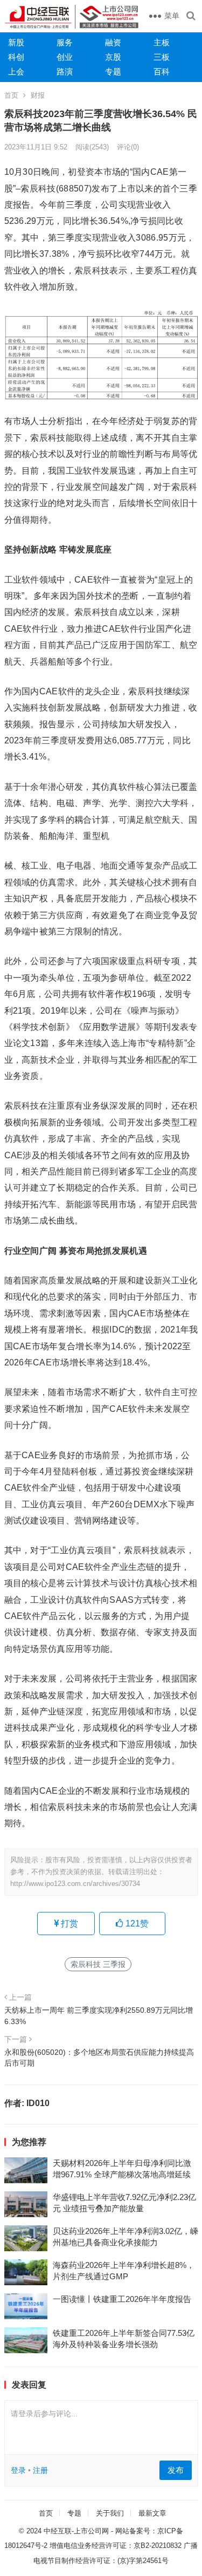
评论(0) (128, 147)
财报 (38, 95)
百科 (162, 71)
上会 (16, 71)
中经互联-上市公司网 (76, 2531)
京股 (113, 57)
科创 (16, 57)
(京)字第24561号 (143, 2561)
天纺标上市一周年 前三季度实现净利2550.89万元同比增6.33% (99, 2015)
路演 (65, 71)
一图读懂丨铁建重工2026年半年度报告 (122, 2299)
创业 (65, 57)
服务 (65, 42)
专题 (113, 71)
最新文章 (152, 2513)
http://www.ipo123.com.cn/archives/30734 (75, 1884)
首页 (11, 95)
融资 (113, 42)
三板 (162, 57)
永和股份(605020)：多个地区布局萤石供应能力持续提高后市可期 (99, 2058)
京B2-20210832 (158, 2546)
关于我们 (110, 2513)
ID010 (38, 2103)
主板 (162, 42)
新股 (16, 42)
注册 (40, 2470)
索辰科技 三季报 (98, 1964)
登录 (18, 2470)
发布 (176, 2470)
